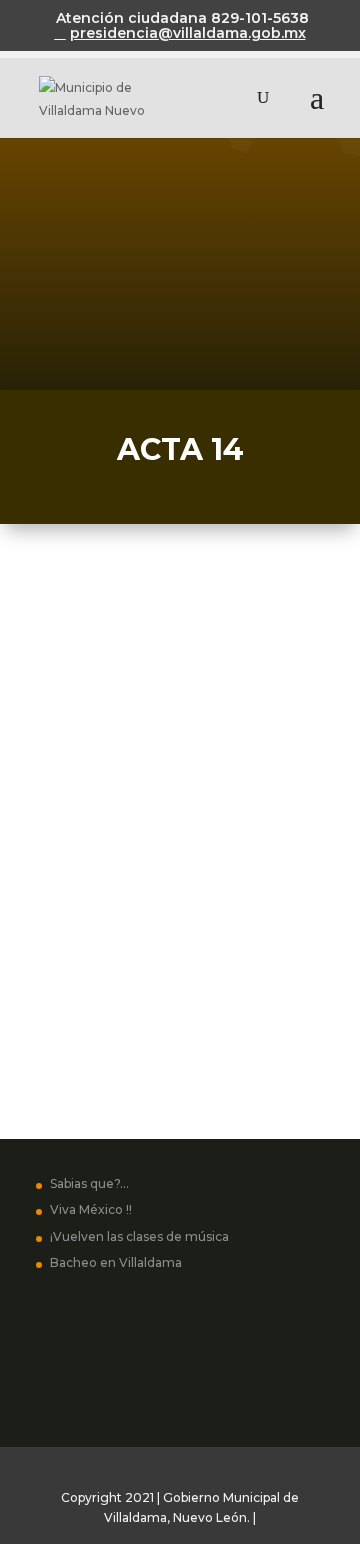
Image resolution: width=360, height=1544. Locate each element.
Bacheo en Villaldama (116, 1262)
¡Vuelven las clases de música (139, 1236)
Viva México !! (91, 1209)
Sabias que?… (89, 1183)
